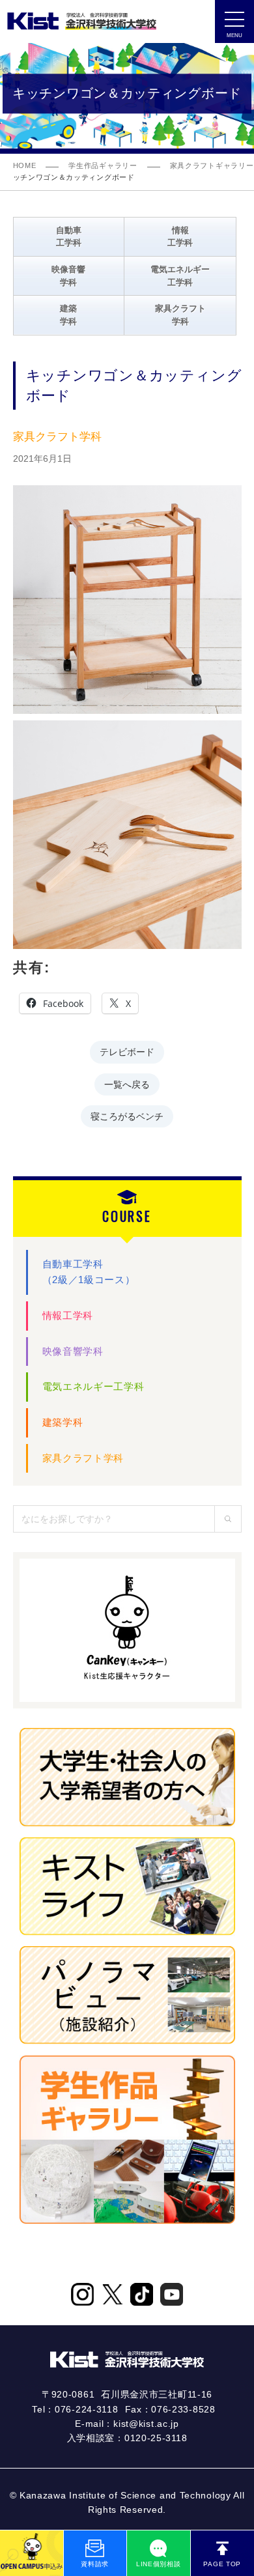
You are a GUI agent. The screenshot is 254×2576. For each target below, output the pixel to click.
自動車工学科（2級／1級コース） (89, 1272)
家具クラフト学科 (83, 1458)
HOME (25, 165)
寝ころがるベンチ (127, 1115)
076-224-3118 (86, 2409)
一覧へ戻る (127, 1083)
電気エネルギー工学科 (93, 1386)
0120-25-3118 (156, 2438)
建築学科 (63, 1422)
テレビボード (127, 1051)
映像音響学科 (73, 1351)
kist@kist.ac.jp (146, 2424)
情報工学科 (68, 1315)
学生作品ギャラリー (103, 165)
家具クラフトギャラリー (212, 165)
